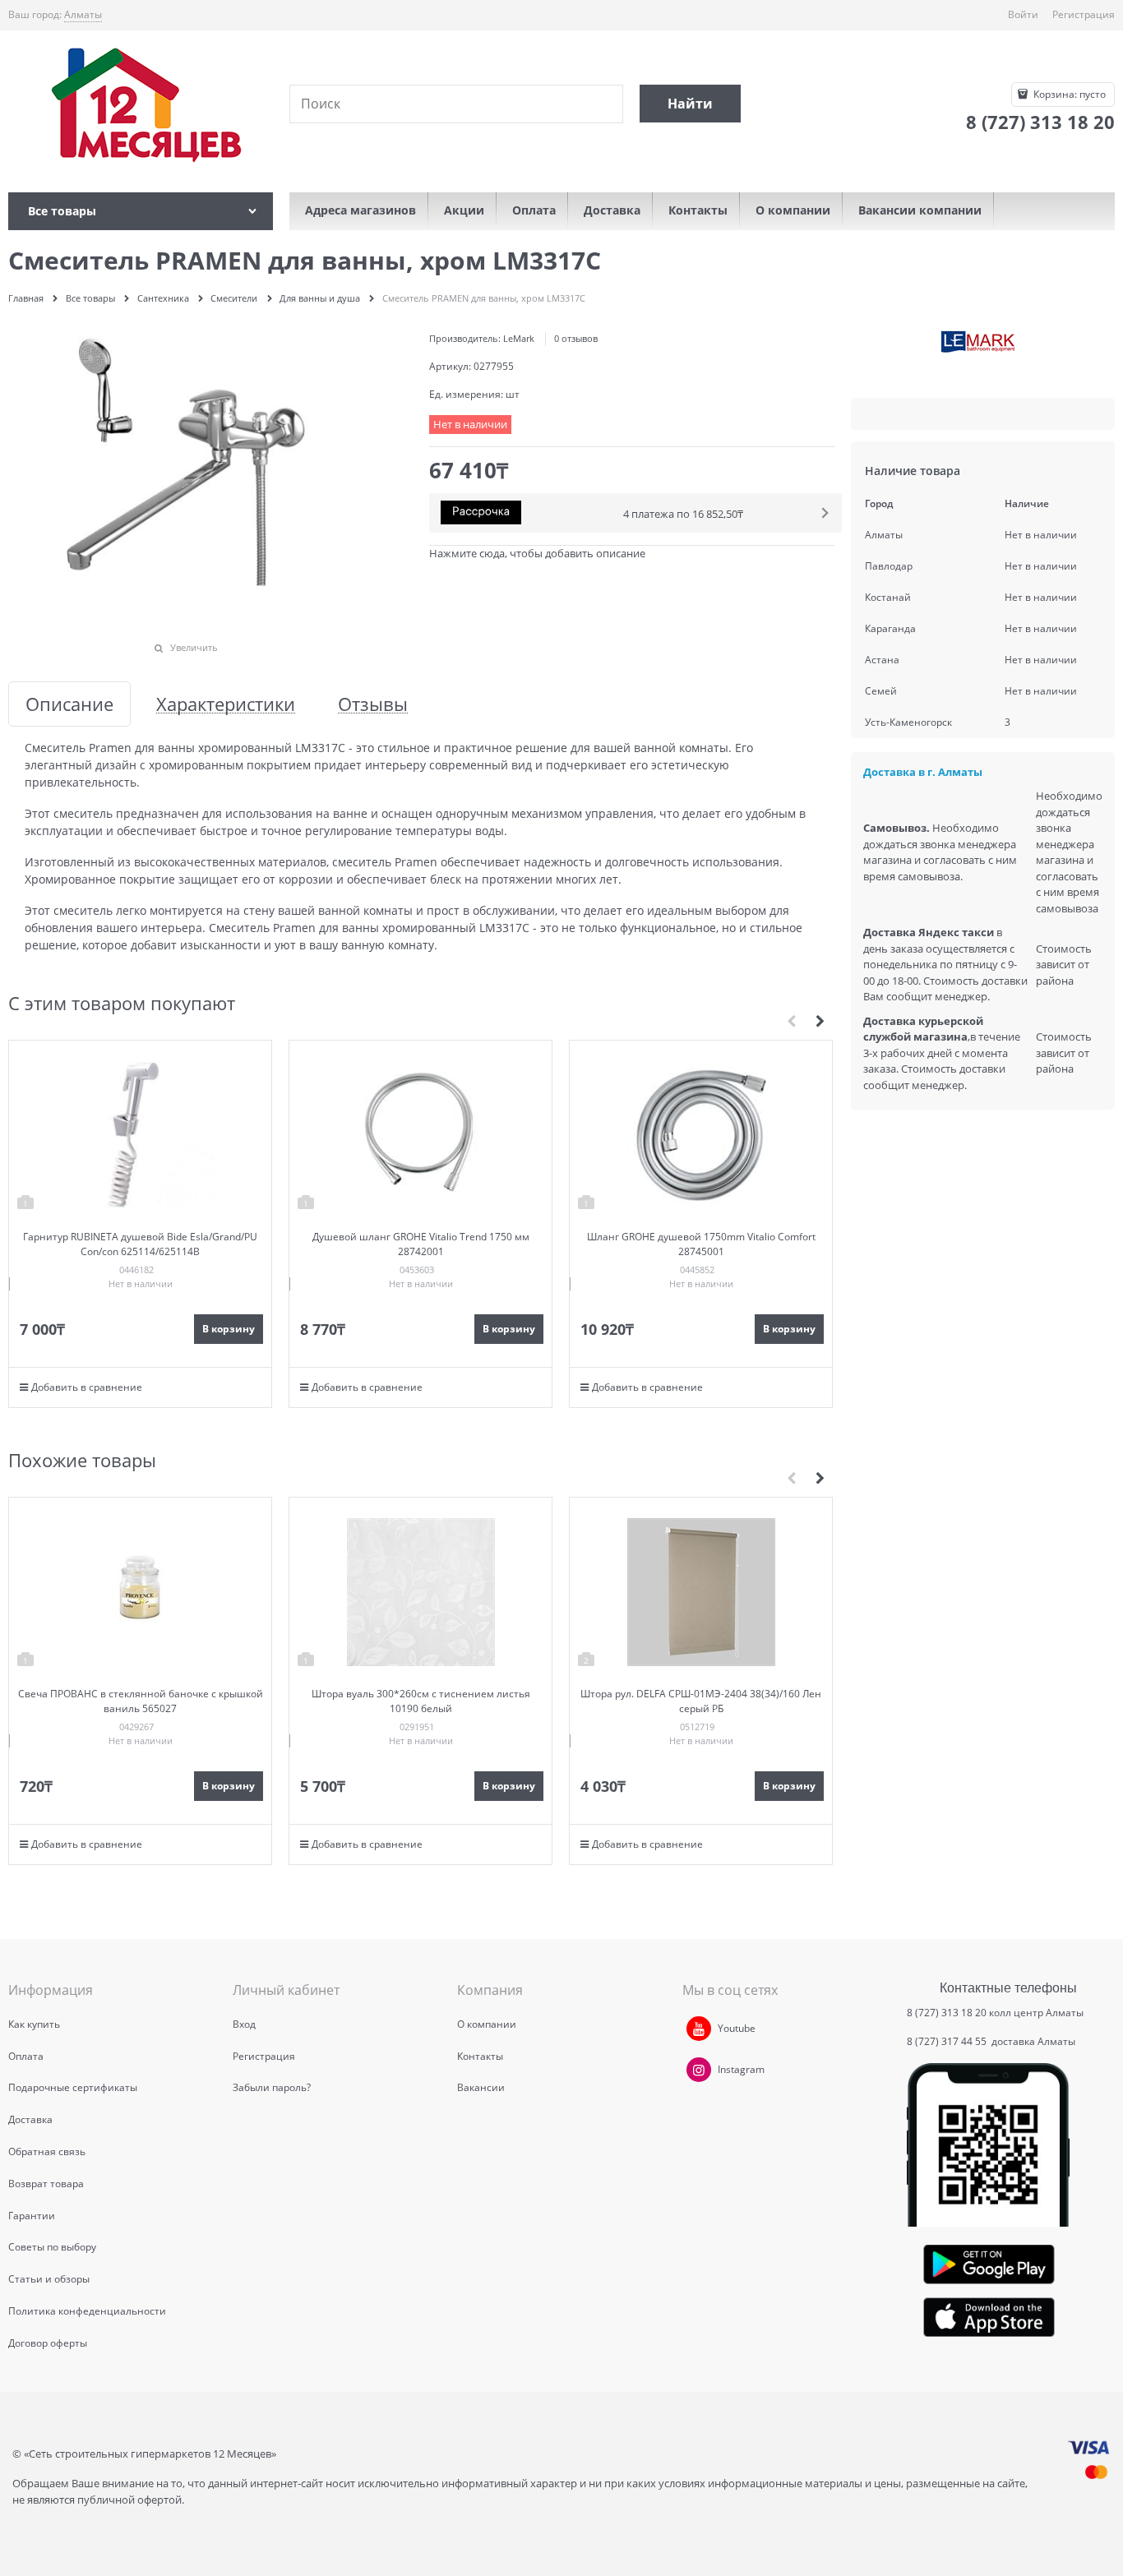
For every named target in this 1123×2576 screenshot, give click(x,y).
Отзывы (373, 704)
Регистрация (1084, 14)
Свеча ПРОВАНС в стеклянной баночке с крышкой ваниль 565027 (141, 1701)
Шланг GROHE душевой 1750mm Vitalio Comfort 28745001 (701, 1244)
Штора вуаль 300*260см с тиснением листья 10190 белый (421, 1701)
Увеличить (194, 647)
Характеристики (226, 704)
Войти (1023, 14)
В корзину (229, 1329)
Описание (69, 704)
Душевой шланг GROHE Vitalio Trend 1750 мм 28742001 (421, 1244)
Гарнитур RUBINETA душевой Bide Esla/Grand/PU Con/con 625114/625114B (140, 1244)
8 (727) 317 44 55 (948, 2041)
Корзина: (1068, 94)
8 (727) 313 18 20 (947, 2013)
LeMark (519, 338)
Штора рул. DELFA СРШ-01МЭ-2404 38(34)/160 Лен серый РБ (701, 1701)
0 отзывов (576, 338)
